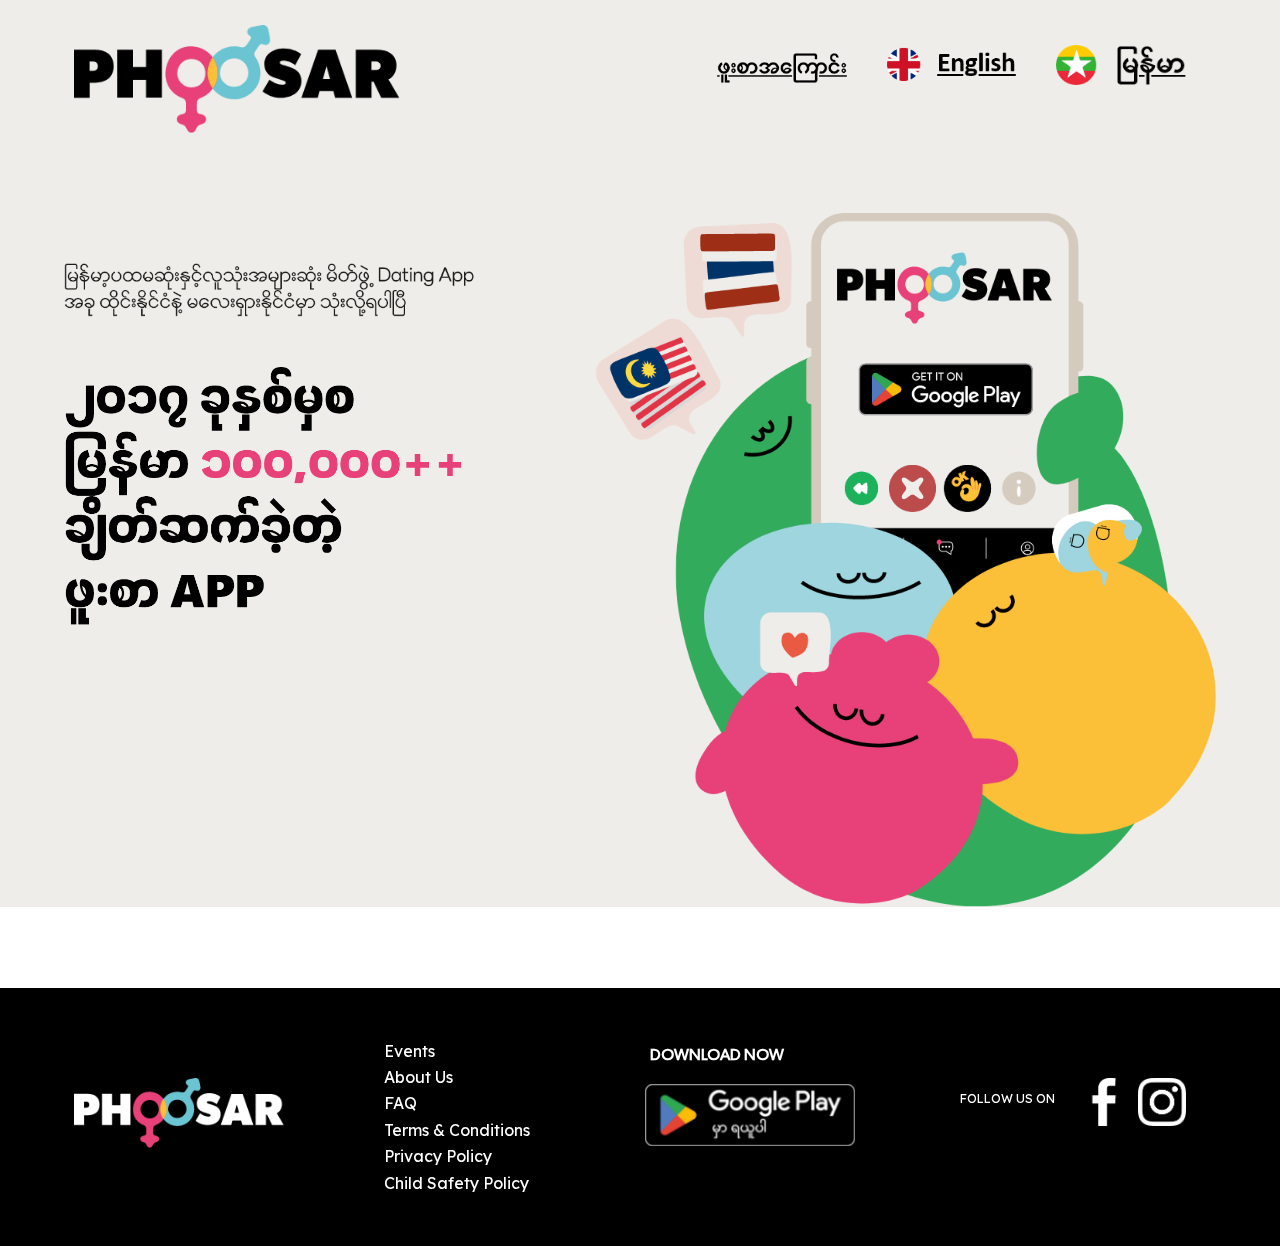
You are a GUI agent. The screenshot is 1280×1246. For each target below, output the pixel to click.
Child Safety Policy (456, 1183)
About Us (418, 1077)
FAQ (400, 1103)
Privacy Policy (438, 1156)
